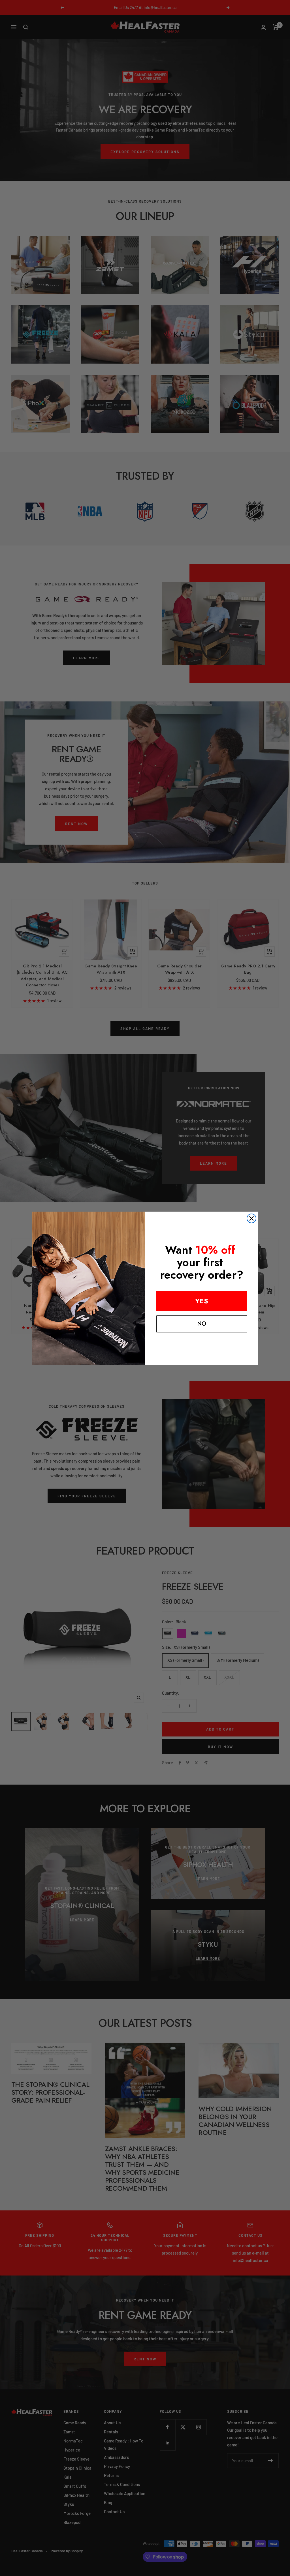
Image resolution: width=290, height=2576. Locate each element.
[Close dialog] (251, 1218)
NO (202, 1324)
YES (202, 1301)
